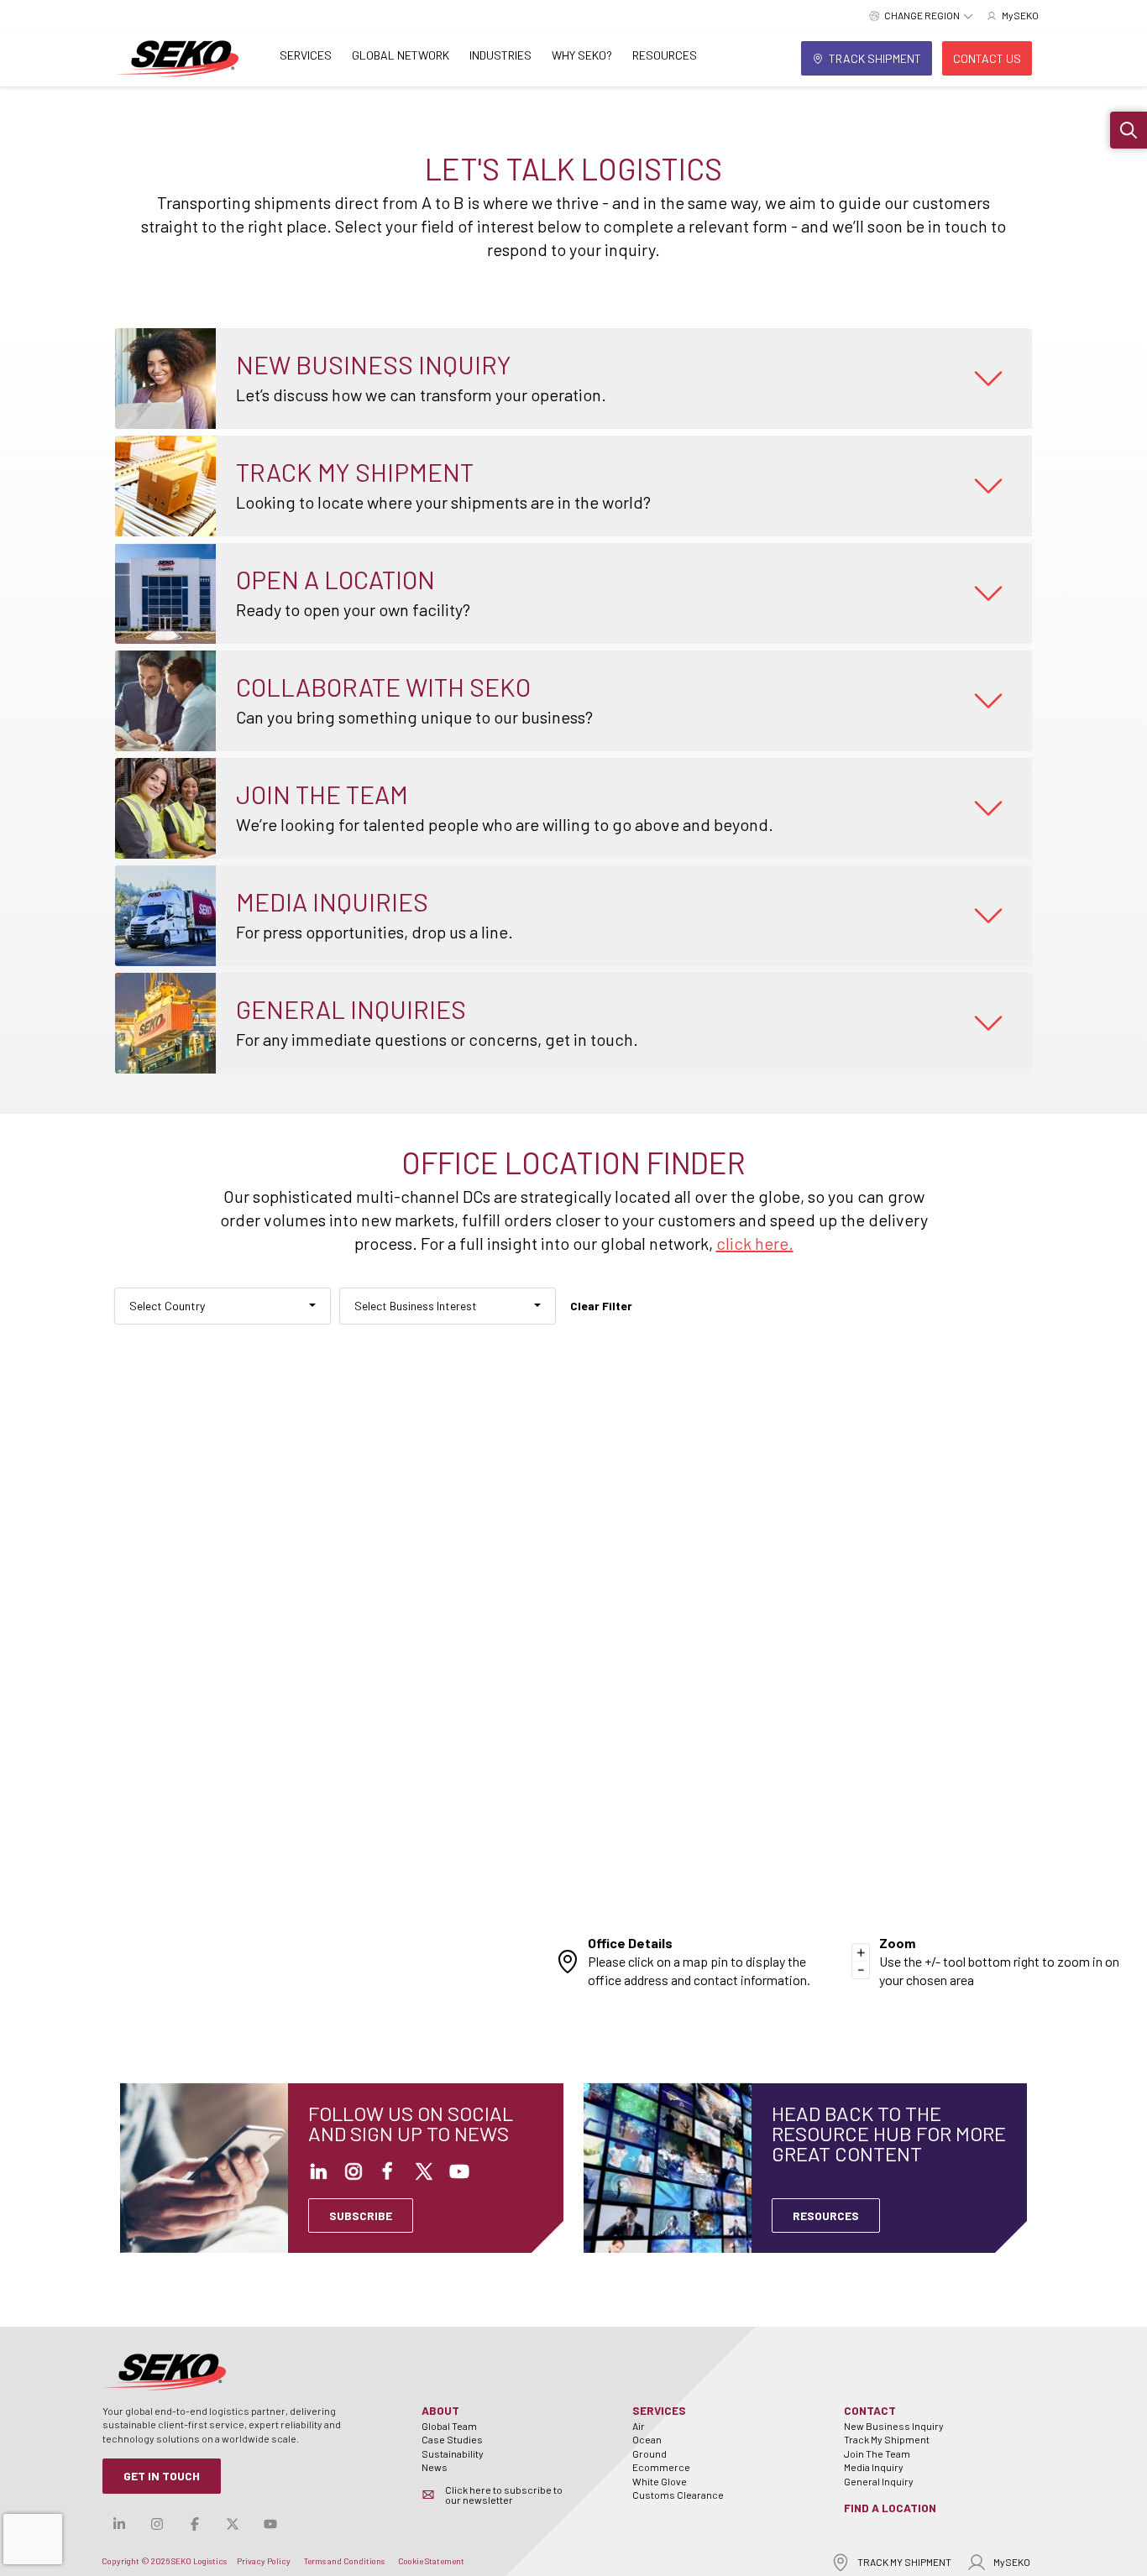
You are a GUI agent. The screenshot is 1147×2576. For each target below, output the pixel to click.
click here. (755, 1243)
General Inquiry (879, 2481)
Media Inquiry (874, 2467)
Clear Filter (601, 1306)
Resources (665, 55)
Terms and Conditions (344, 2561)
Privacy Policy (264, 2561)
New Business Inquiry (894, 2426)
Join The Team (877, 2453)
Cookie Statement (431, 2561)
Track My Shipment (887, 2439)
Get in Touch (162, 2476)
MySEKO (1012, 2562)
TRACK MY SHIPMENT (904, 2562)
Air (639, 2426)
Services (306, 55)
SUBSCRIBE (361, 2215)
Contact (870, 2410)
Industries (500, 55)
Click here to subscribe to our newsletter (504, 2495)
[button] (1129, 130)
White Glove (660, 2481)
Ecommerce (661, 2467)
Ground (649, 2453)
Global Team (449, 2426)
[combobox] (223, 1306)
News (435, 2467)
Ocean (647, 2439)
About (440, 2410)
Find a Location (890, 2508)
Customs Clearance (678, 2495)
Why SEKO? (582, 55)
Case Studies (452, 2439)
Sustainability (453, 2453)
